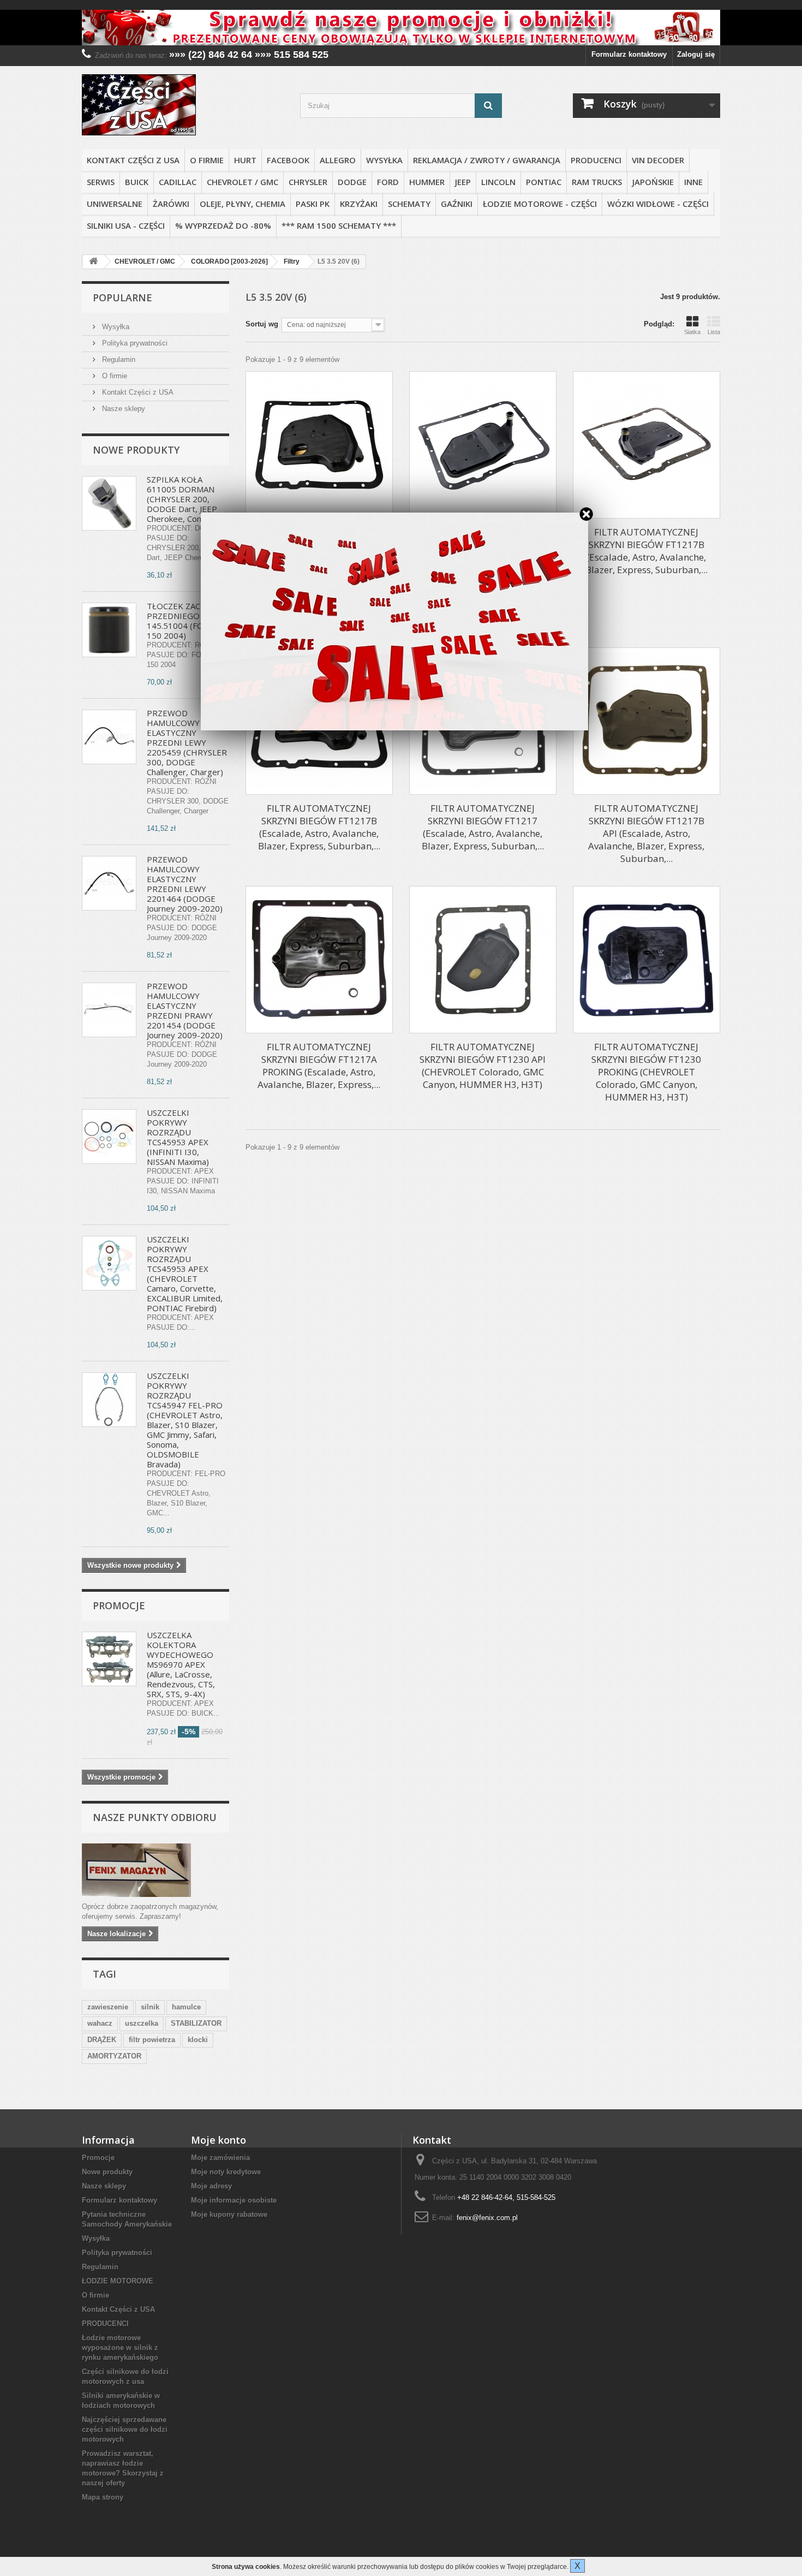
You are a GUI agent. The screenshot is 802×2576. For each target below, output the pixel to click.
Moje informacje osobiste (234, 2200)
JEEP (463, 182)
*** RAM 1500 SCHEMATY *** (339, 225)
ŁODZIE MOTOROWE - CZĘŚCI (540, 204)
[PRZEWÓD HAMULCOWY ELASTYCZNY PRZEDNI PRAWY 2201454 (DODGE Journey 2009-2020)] (109, 1010)
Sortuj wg (262, 324)
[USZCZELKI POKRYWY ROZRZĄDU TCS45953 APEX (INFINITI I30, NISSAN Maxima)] (109, 1137)
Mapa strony (103, 2497)
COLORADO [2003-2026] (229, 261)
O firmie (207, 160)
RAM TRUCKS (597, 182)
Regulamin (118, 359)
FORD (388, 182)
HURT (245, 160)
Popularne (122, 298)
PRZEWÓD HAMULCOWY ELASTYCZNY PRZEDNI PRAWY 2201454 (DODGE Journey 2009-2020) (185, 1010)
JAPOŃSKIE (653, 182)
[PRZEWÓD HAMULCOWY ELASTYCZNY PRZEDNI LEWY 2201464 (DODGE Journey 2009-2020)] (109, 883)
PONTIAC (544, 182)
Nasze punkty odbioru (155, 1817)
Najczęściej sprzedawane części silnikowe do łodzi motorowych (125, 2429)
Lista (714, 332)
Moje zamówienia (220, 2158)
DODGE (352, 182)
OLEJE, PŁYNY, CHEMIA (243, 204)
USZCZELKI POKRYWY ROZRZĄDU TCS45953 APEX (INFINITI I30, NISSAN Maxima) (178, 1137)
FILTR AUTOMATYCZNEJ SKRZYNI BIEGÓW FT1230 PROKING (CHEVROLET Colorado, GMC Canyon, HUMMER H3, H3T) (646, 1072)
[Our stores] (155, 1870)
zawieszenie (108, 2007)
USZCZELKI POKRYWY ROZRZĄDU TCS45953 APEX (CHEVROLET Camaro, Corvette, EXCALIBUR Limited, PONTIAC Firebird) (185, 1274)
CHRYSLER (308, 182)
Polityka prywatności (134, 343)
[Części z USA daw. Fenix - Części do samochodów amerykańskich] (183, 105)
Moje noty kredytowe (226, 2172)
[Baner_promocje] (401, 28)
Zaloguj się (696, 54)
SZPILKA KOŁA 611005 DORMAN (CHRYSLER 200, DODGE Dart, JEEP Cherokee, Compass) (186, 499)
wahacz (100, 2023)
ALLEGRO (338, 160)
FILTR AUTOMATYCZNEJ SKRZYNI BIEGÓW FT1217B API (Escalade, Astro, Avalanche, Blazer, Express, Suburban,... (646, 833)
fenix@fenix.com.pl (487, 2218)
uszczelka (142, 2023)
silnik (150, 2007)
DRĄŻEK (102, 2040)
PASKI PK (313, 204)
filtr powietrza (152, 2040)
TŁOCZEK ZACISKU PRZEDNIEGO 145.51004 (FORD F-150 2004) (186, 621)
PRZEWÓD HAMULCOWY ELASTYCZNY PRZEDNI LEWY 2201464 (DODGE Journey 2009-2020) (185, 884)
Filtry (292, 261)
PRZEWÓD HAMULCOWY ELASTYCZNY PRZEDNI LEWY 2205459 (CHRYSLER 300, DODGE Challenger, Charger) (187, 742)
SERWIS (101, 182)
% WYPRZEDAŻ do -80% (223, 225)
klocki (198, 2040)
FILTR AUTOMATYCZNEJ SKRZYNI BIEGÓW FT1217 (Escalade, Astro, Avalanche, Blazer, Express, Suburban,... (483, 827)
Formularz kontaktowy (629, 54)
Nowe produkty (136, 450)
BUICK (137, 182)
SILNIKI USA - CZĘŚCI (126, 225)
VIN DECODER (658, 160)
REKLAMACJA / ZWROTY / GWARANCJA (487, 160)
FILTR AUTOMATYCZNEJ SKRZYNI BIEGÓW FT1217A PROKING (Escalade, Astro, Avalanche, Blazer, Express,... (319, 1066)
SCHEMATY (409, 204)
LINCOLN (498, 182)
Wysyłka (384, 160)
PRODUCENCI (596, 160)
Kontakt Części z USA (133, 160)
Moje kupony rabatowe (229, 2214)
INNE (693, 182)
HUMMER (427, 182)
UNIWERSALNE (115, 204)
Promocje (119, 1605)
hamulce (186, 2007)
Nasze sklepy (122, 409)
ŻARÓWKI (171, 204)
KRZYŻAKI (359, 204)
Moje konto (219, 2140)
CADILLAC (178, 182)
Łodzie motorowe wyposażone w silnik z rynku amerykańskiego (120, 2348)
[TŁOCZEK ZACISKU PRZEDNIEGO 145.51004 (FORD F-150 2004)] (109, 630)
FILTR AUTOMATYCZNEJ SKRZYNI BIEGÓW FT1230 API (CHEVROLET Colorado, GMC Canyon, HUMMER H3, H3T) (483, 1066)
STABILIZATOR (196, 2023)
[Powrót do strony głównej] (93, 262)
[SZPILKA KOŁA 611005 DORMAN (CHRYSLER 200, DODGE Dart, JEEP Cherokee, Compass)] (109, 503)
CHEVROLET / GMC (243, 182)
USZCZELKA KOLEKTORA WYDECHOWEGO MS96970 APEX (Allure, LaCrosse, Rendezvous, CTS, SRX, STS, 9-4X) (181, 1664)
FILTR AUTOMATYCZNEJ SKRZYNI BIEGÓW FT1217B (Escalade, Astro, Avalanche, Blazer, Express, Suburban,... (647, 551)
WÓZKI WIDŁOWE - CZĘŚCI (658, 204)
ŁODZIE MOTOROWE (118, 2281)
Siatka (692, 332)
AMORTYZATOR (114, 2056)
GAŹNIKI (457, 204)
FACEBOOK (288, 160)
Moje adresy (211, 2186)
